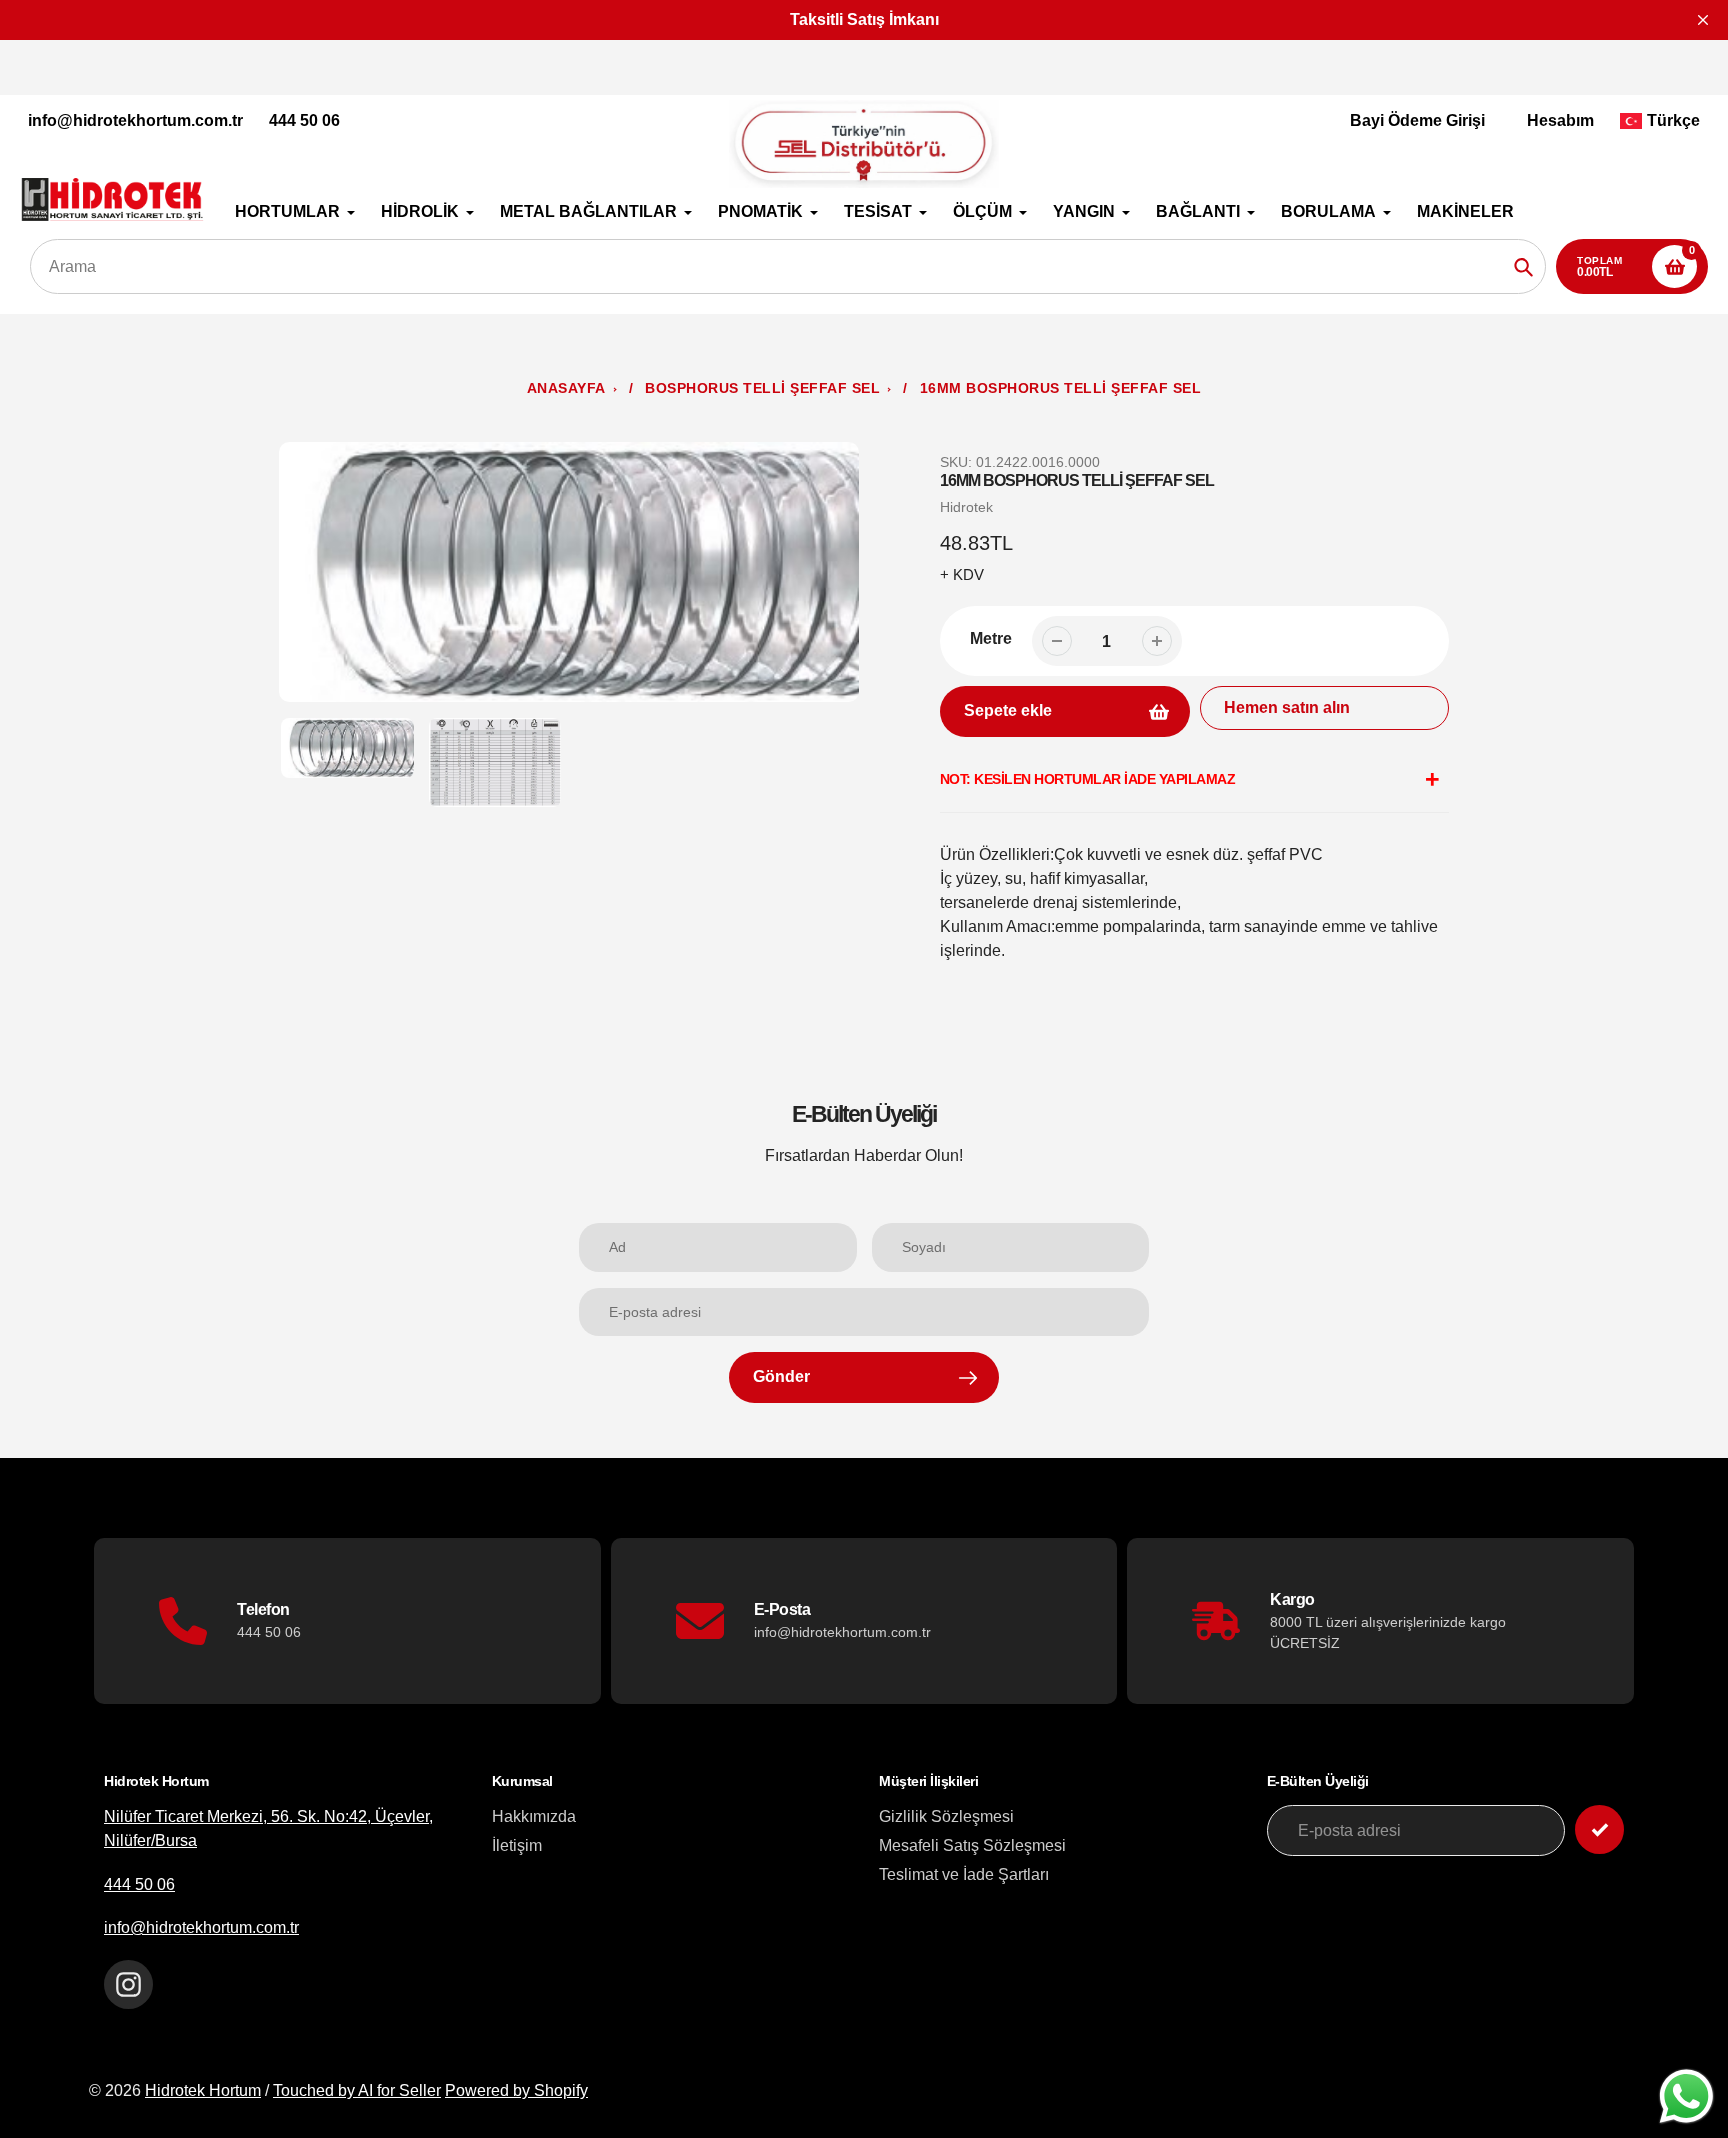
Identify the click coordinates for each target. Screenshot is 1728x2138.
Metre (991, 638)
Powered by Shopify (516, 2090)
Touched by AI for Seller (357, 2090)
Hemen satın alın (1287, 707)
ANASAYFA (566, 388)
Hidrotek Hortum (203, 2090)
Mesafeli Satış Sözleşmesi (972, 1845)
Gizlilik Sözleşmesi (946, 1816)
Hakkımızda (534, 1816)
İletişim (517, 1845)
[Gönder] (1599, 1829)
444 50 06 (304, 120)
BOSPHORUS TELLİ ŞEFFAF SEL (762, 388)
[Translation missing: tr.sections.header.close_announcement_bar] (1703, 20)
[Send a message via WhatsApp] (1686, 2096)
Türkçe (1673, 120)
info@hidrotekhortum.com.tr (135, 120)
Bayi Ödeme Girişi (1417, 120)
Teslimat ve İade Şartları (964, 1874)
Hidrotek (966, 507)
